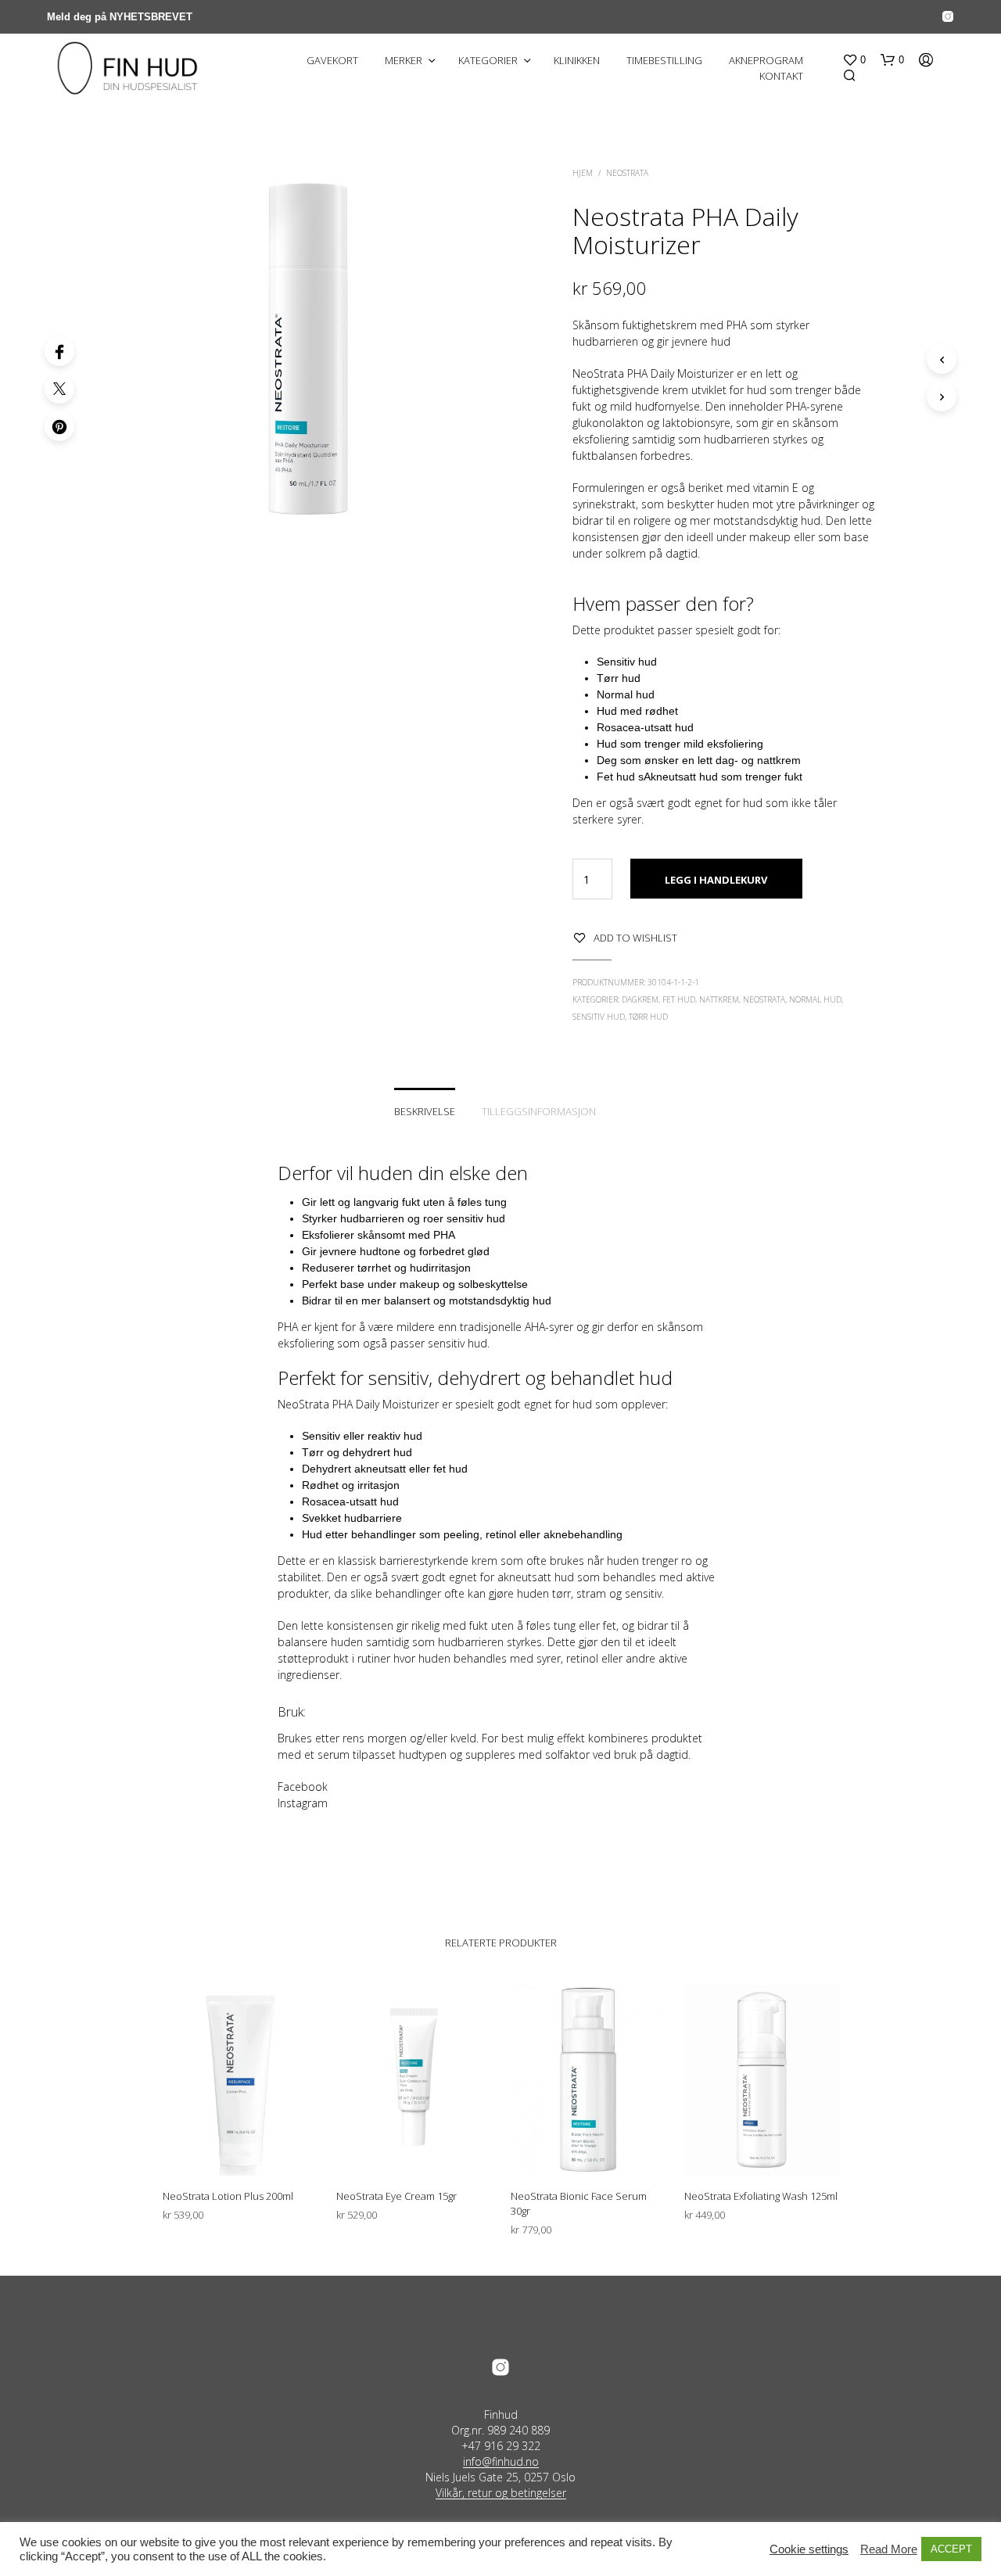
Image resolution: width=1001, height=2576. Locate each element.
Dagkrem (640, 999)
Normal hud (815, 999)
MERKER (404, 60)
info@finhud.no (501, 2462)
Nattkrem (719, 999)
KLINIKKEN (577, 60)
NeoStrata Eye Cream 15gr (396, 2196)
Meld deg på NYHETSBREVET (120, 17)
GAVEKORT (332, 60)
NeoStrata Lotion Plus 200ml (228, 2196)
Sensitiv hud (599, 1017)
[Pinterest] (59, 426)
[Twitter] (59, 389)
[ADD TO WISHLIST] (239, 2146)
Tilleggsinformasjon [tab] (539, 1111)
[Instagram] (948, 16)
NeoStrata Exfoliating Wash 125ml (761, 2196)
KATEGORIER (488, 60)
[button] (854, 60)
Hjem (583, 173)
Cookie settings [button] (809, 2549)
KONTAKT (781, 76)
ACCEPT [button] (951, 2549)
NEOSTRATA (627, 173)
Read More (889, 2549)
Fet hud (679, 999)
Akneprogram (766, 60)
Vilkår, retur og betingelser (501, 2493)
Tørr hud (648, 1017)
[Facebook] (59, 351)
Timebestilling (664, 60)
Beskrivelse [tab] (425, 1111)
